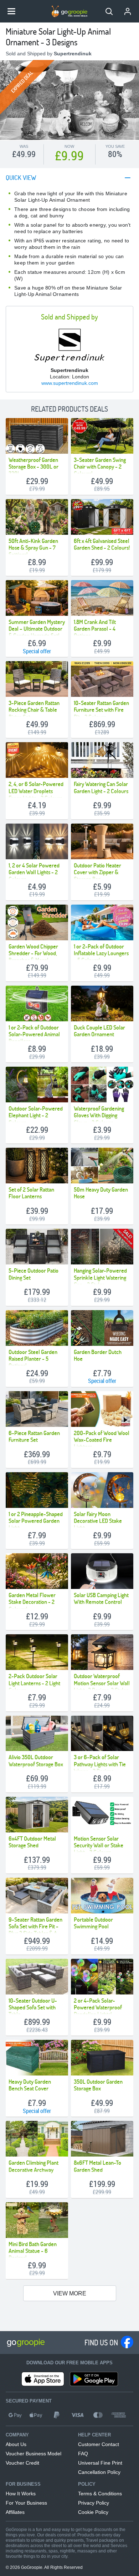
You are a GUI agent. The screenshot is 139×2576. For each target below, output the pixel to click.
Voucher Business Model (34, 2454)
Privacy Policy (94, 2503)
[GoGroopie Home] (69, 11)
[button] (109, 11)
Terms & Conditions (100, 2494)
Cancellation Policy (99, 2472)
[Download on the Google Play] (94, 2379)
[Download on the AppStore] (43, 2379)
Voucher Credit (22, 2463)
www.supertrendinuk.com (70, 383)
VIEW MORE (70, 2293)
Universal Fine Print (100, 2463)
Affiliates (15, 2512)
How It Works (21, 2494)
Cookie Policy (93, 2512)
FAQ (83, 2454)
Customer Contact (99, 2444)
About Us (16, 2444)
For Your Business (26, 2503)
